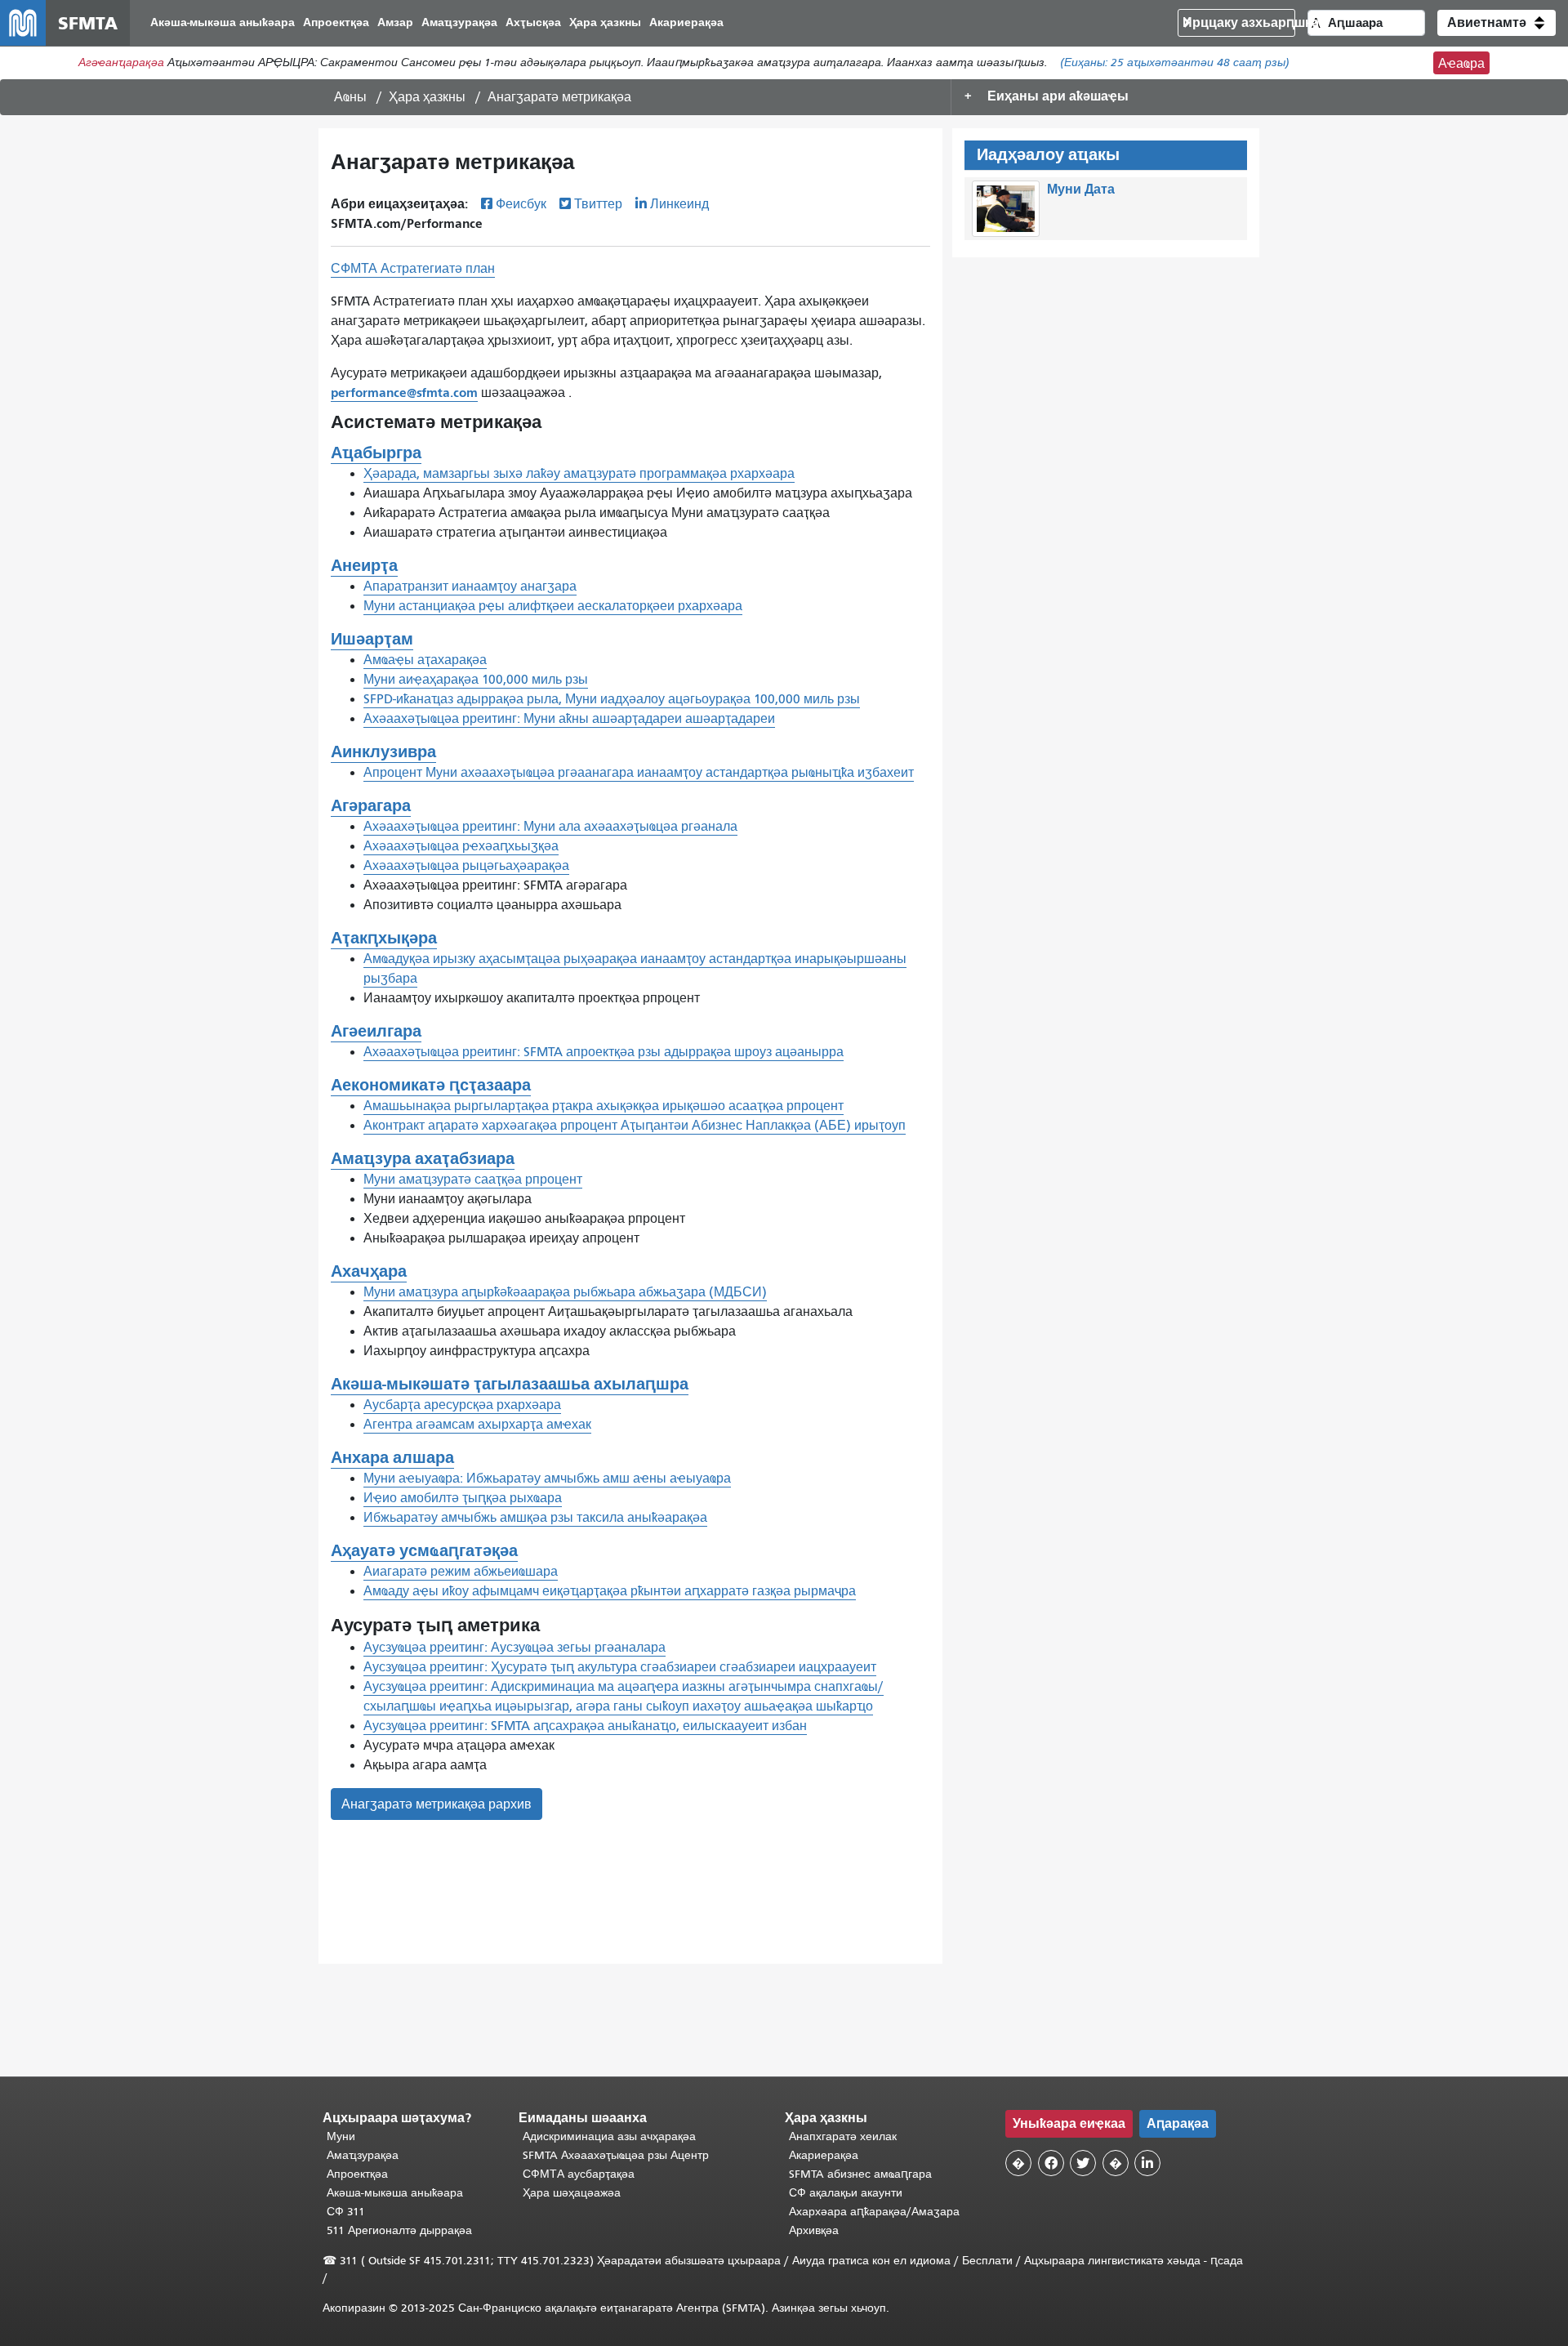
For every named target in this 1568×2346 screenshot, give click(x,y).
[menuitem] (223, 23)
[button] (1497, 23)
